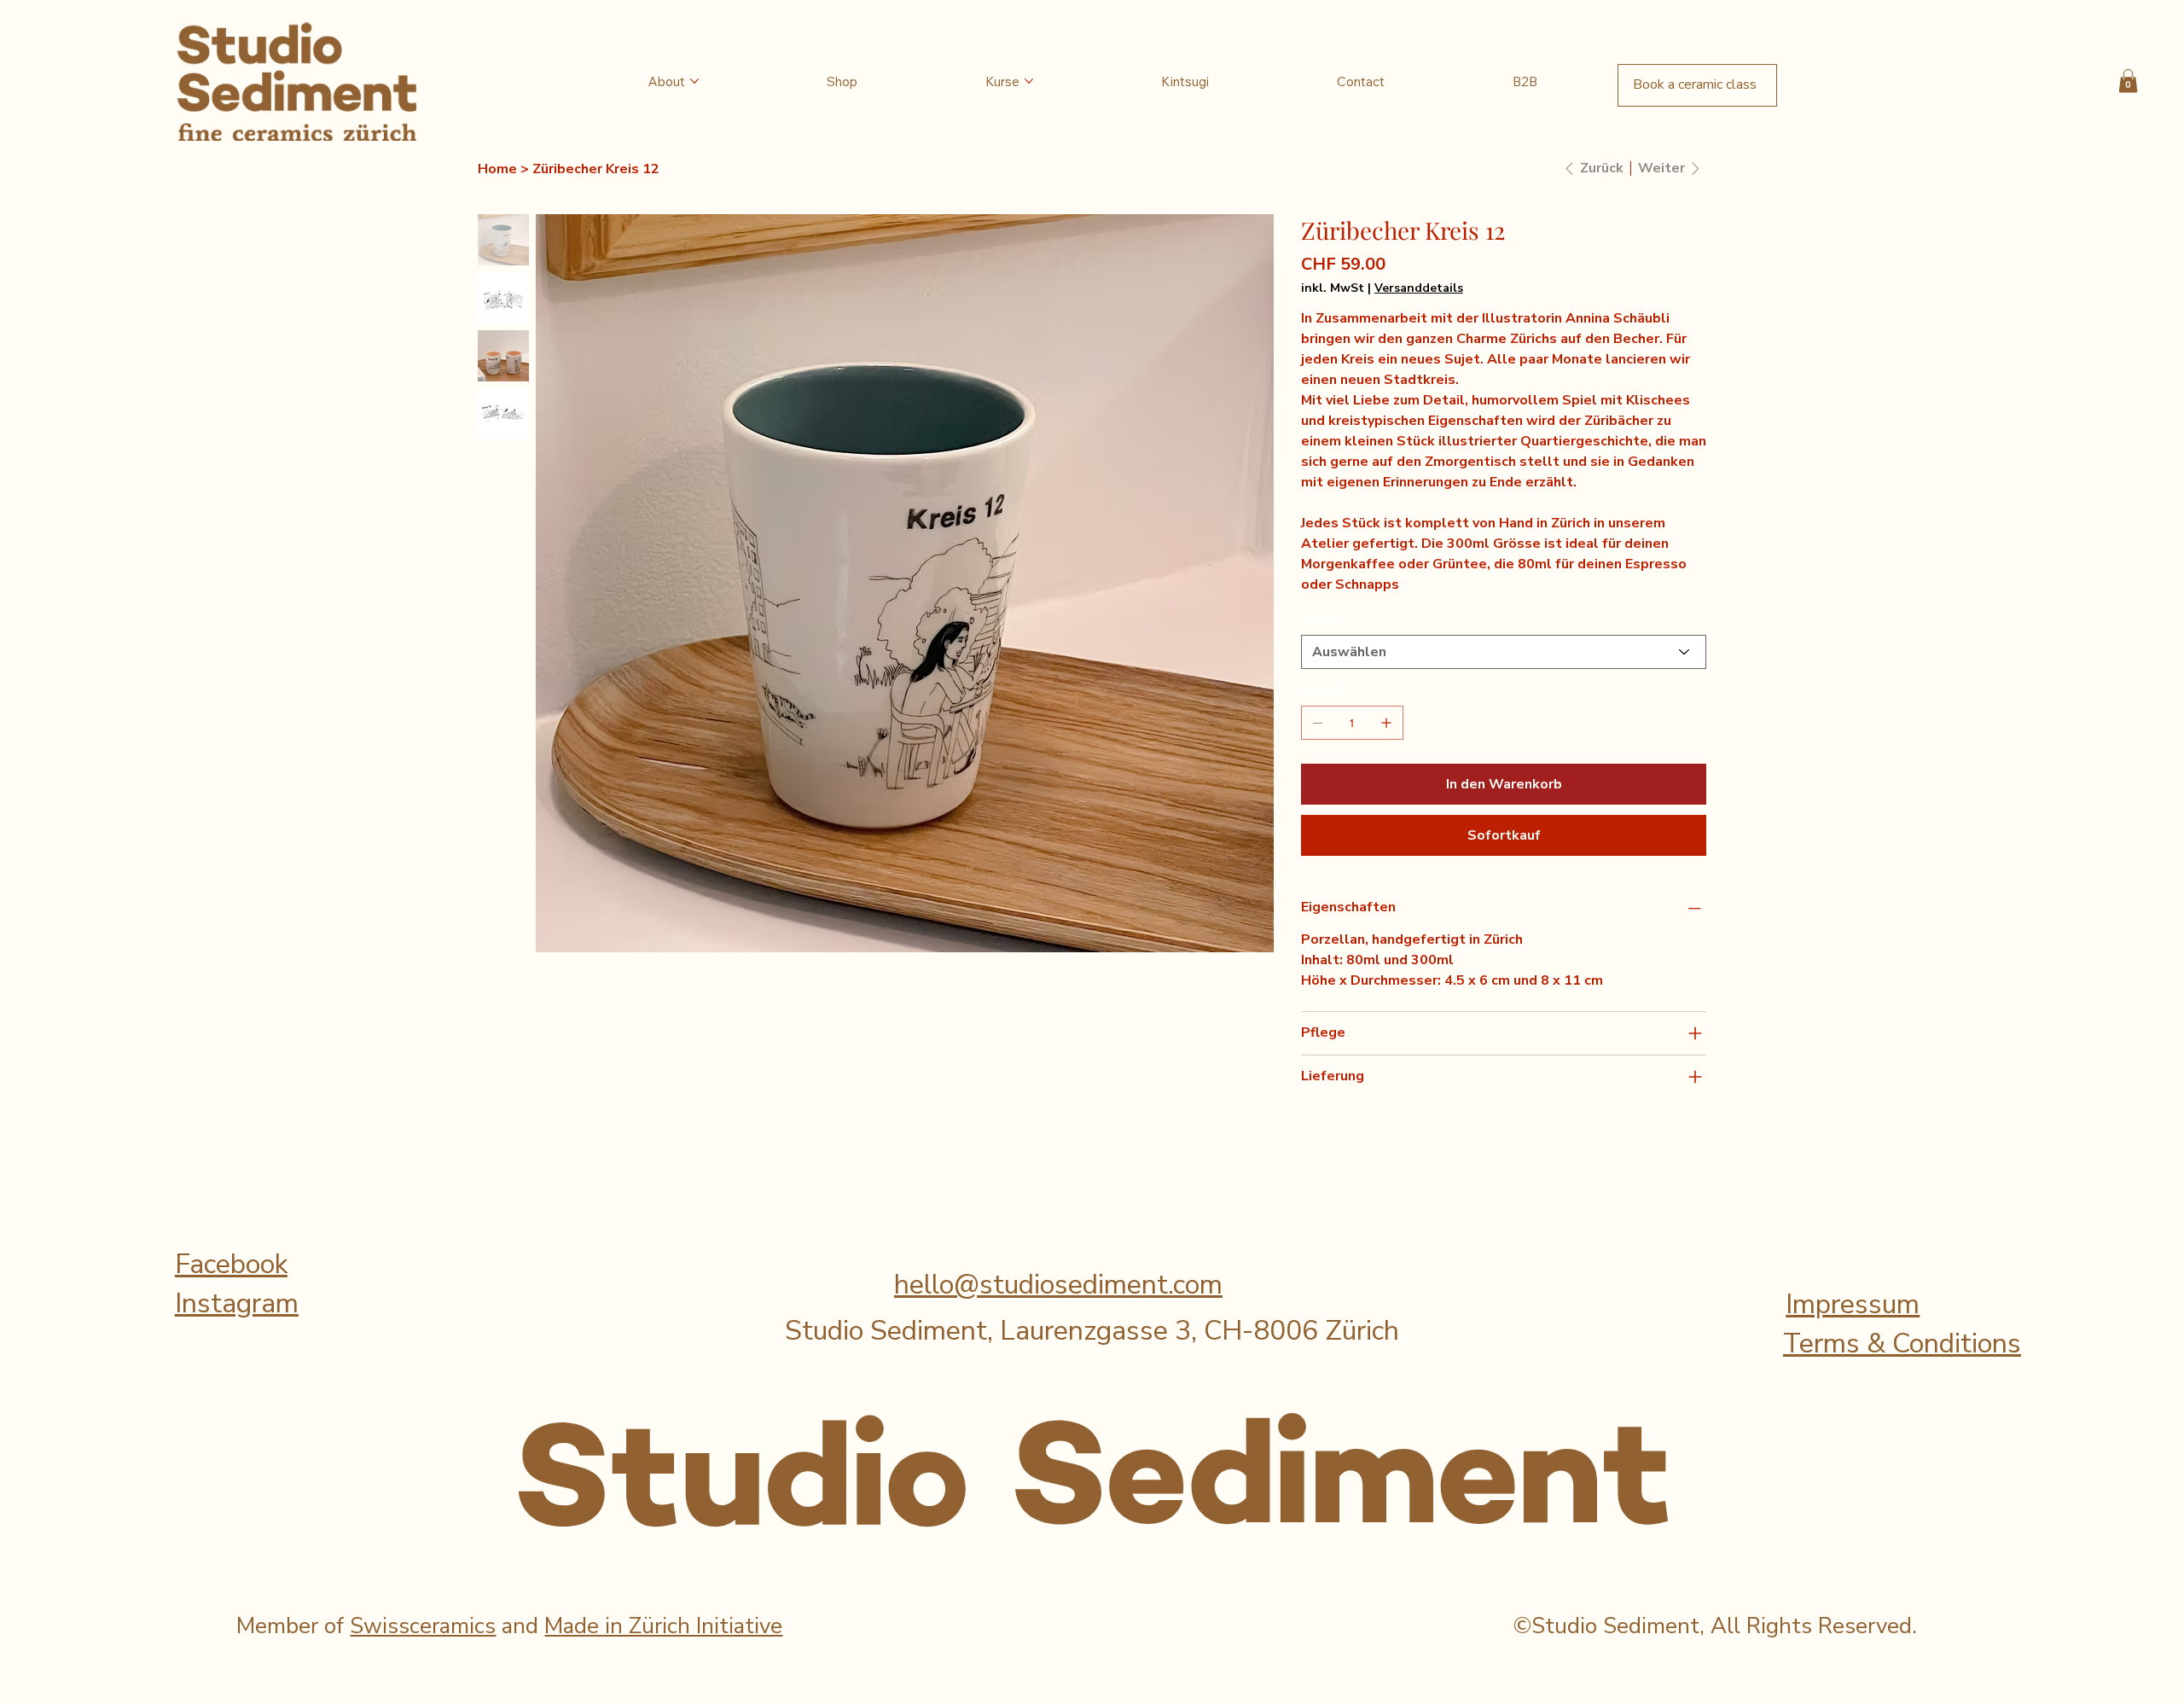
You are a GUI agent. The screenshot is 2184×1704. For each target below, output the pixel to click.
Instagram (237, 1303)
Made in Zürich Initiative (663, 1626)
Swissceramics (423, 1626)
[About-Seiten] (694, 81)
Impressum (1853, 1304)
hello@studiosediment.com (1058, 1285)
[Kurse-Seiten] (1029, 81)
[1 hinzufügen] (1386, 723)
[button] (2128, 81)
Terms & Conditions (1902, 1343)
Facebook (231, 1264)
